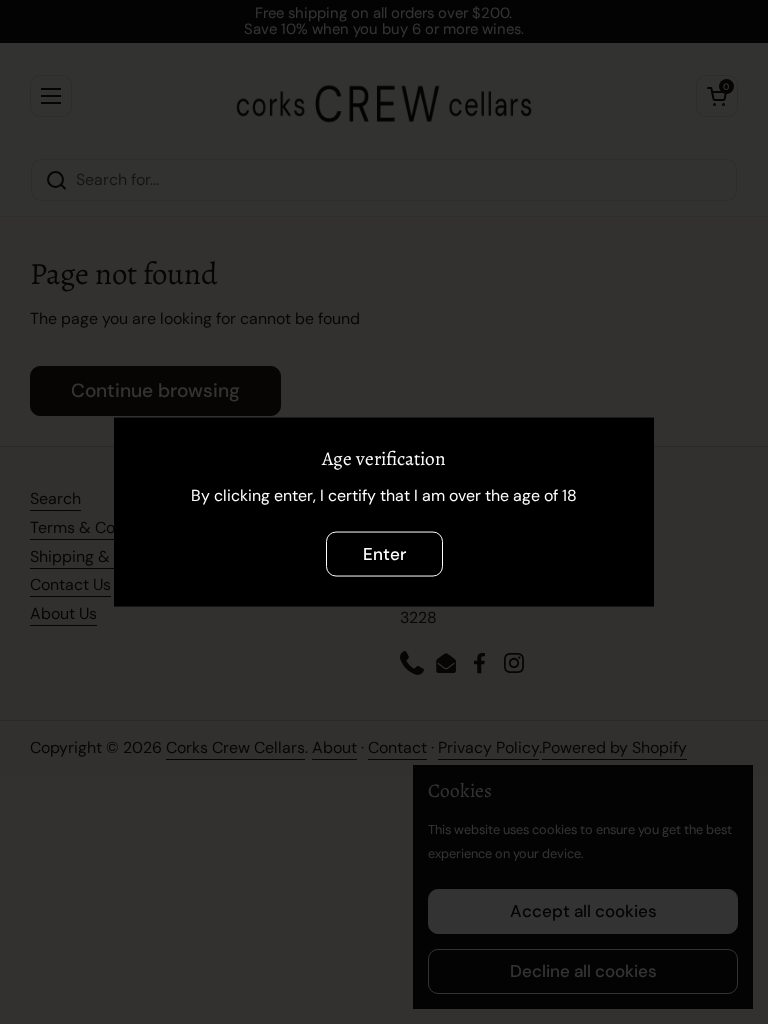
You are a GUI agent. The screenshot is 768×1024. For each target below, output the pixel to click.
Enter (384, 553)
